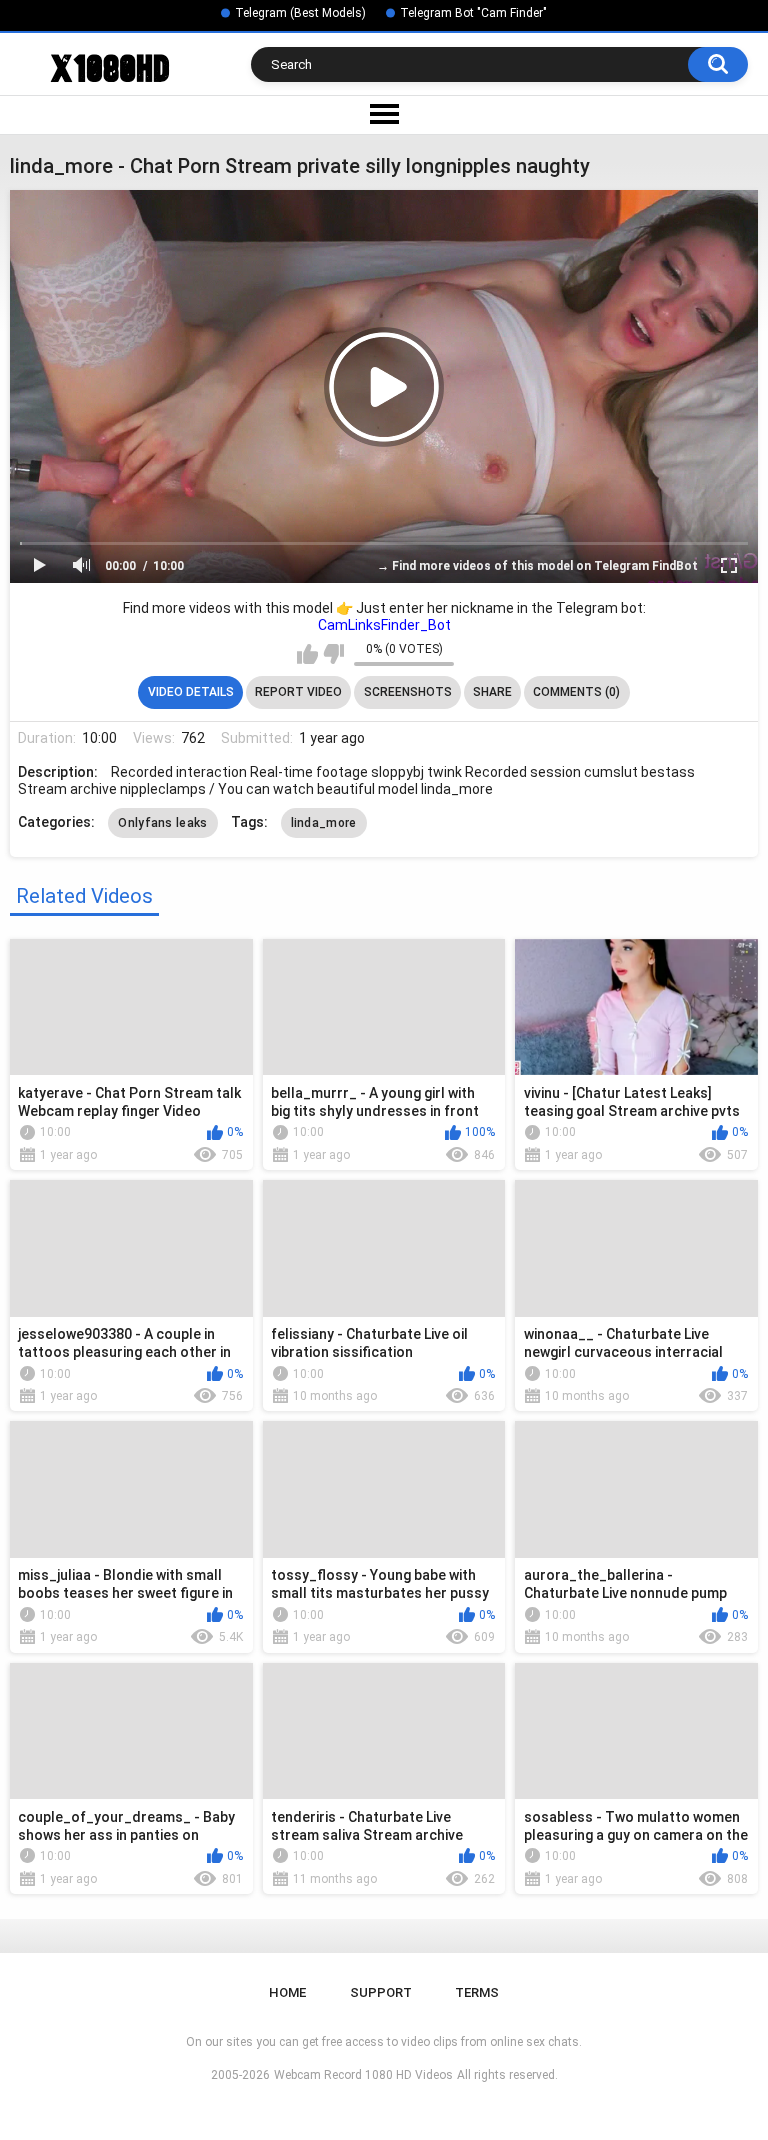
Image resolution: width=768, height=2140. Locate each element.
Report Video (298, 692)
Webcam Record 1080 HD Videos (363, 2075)
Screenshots (408, 692)
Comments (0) (576, 692)
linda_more (324, 823)
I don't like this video (333, 654)
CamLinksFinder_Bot (384, 625)
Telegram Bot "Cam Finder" (473, 13)
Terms (477, 1992)
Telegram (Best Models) (300, 13)
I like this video (307, 654)
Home (287, 1992)
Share (492, 692)
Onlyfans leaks (162, 823)
